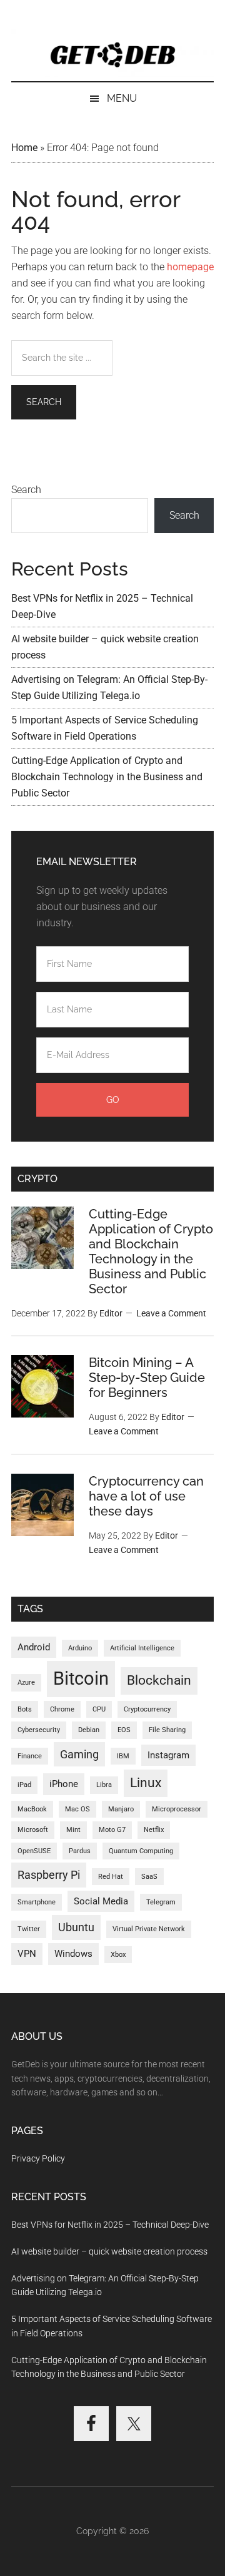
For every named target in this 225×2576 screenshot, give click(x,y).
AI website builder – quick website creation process (109, 2251)
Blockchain (159, 1680)
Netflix (154, 1830)
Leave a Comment (171, 1313)
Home (24, 148)
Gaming (79, 1754)
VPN (27, 1954)
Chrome (62, 1709)
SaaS (149, 1877)
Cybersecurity (39, 1730)
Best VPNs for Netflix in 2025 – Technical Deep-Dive (110, 2225)
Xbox (118, 1955)
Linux (146, 1783)
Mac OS (77, 1809)
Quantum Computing (141, 1851)
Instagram (168, 1755)
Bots (25, 1709)
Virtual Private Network (149, 1929)
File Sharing (167, 1730)
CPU (99, 1709)
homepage (190, 267)
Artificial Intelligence (142, 1648)
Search (26, 490)
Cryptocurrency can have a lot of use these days (146, 1496)
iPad (24, 1785)
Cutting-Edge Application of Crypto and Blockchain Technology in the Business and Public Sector (107, 777)
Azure (26, 1682)
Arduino (80, 1648)
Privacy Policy (38, 2158)
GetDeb (112, 53)
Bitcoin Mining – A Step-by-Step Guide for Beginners (147, 1378)
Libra (104, 1785)
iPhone (64, 1784)
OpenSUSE (34, 1851)
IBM (123, 1756)
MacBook (32, 1809)
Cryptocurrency (147, 1709)
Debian (89, 1730)
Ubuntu (76, 1927)
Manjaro (121, 1809)
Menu (122, 98)
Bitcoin (81, 1678)
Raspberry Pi (49, 1875)
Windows (73, 1954)
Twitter (29, 1929)
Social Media (101, 1901)
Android (34, 1647)
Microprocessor (177, 1809)
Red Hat (111, 1877)
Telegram (161, 1902)
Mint (73, 1830)
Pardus (80, 1851)
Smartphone (37, 1902)
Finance (30, 1756)
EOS (124, 1730)
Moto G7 (112, 1830)
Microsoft (33, 1830)
